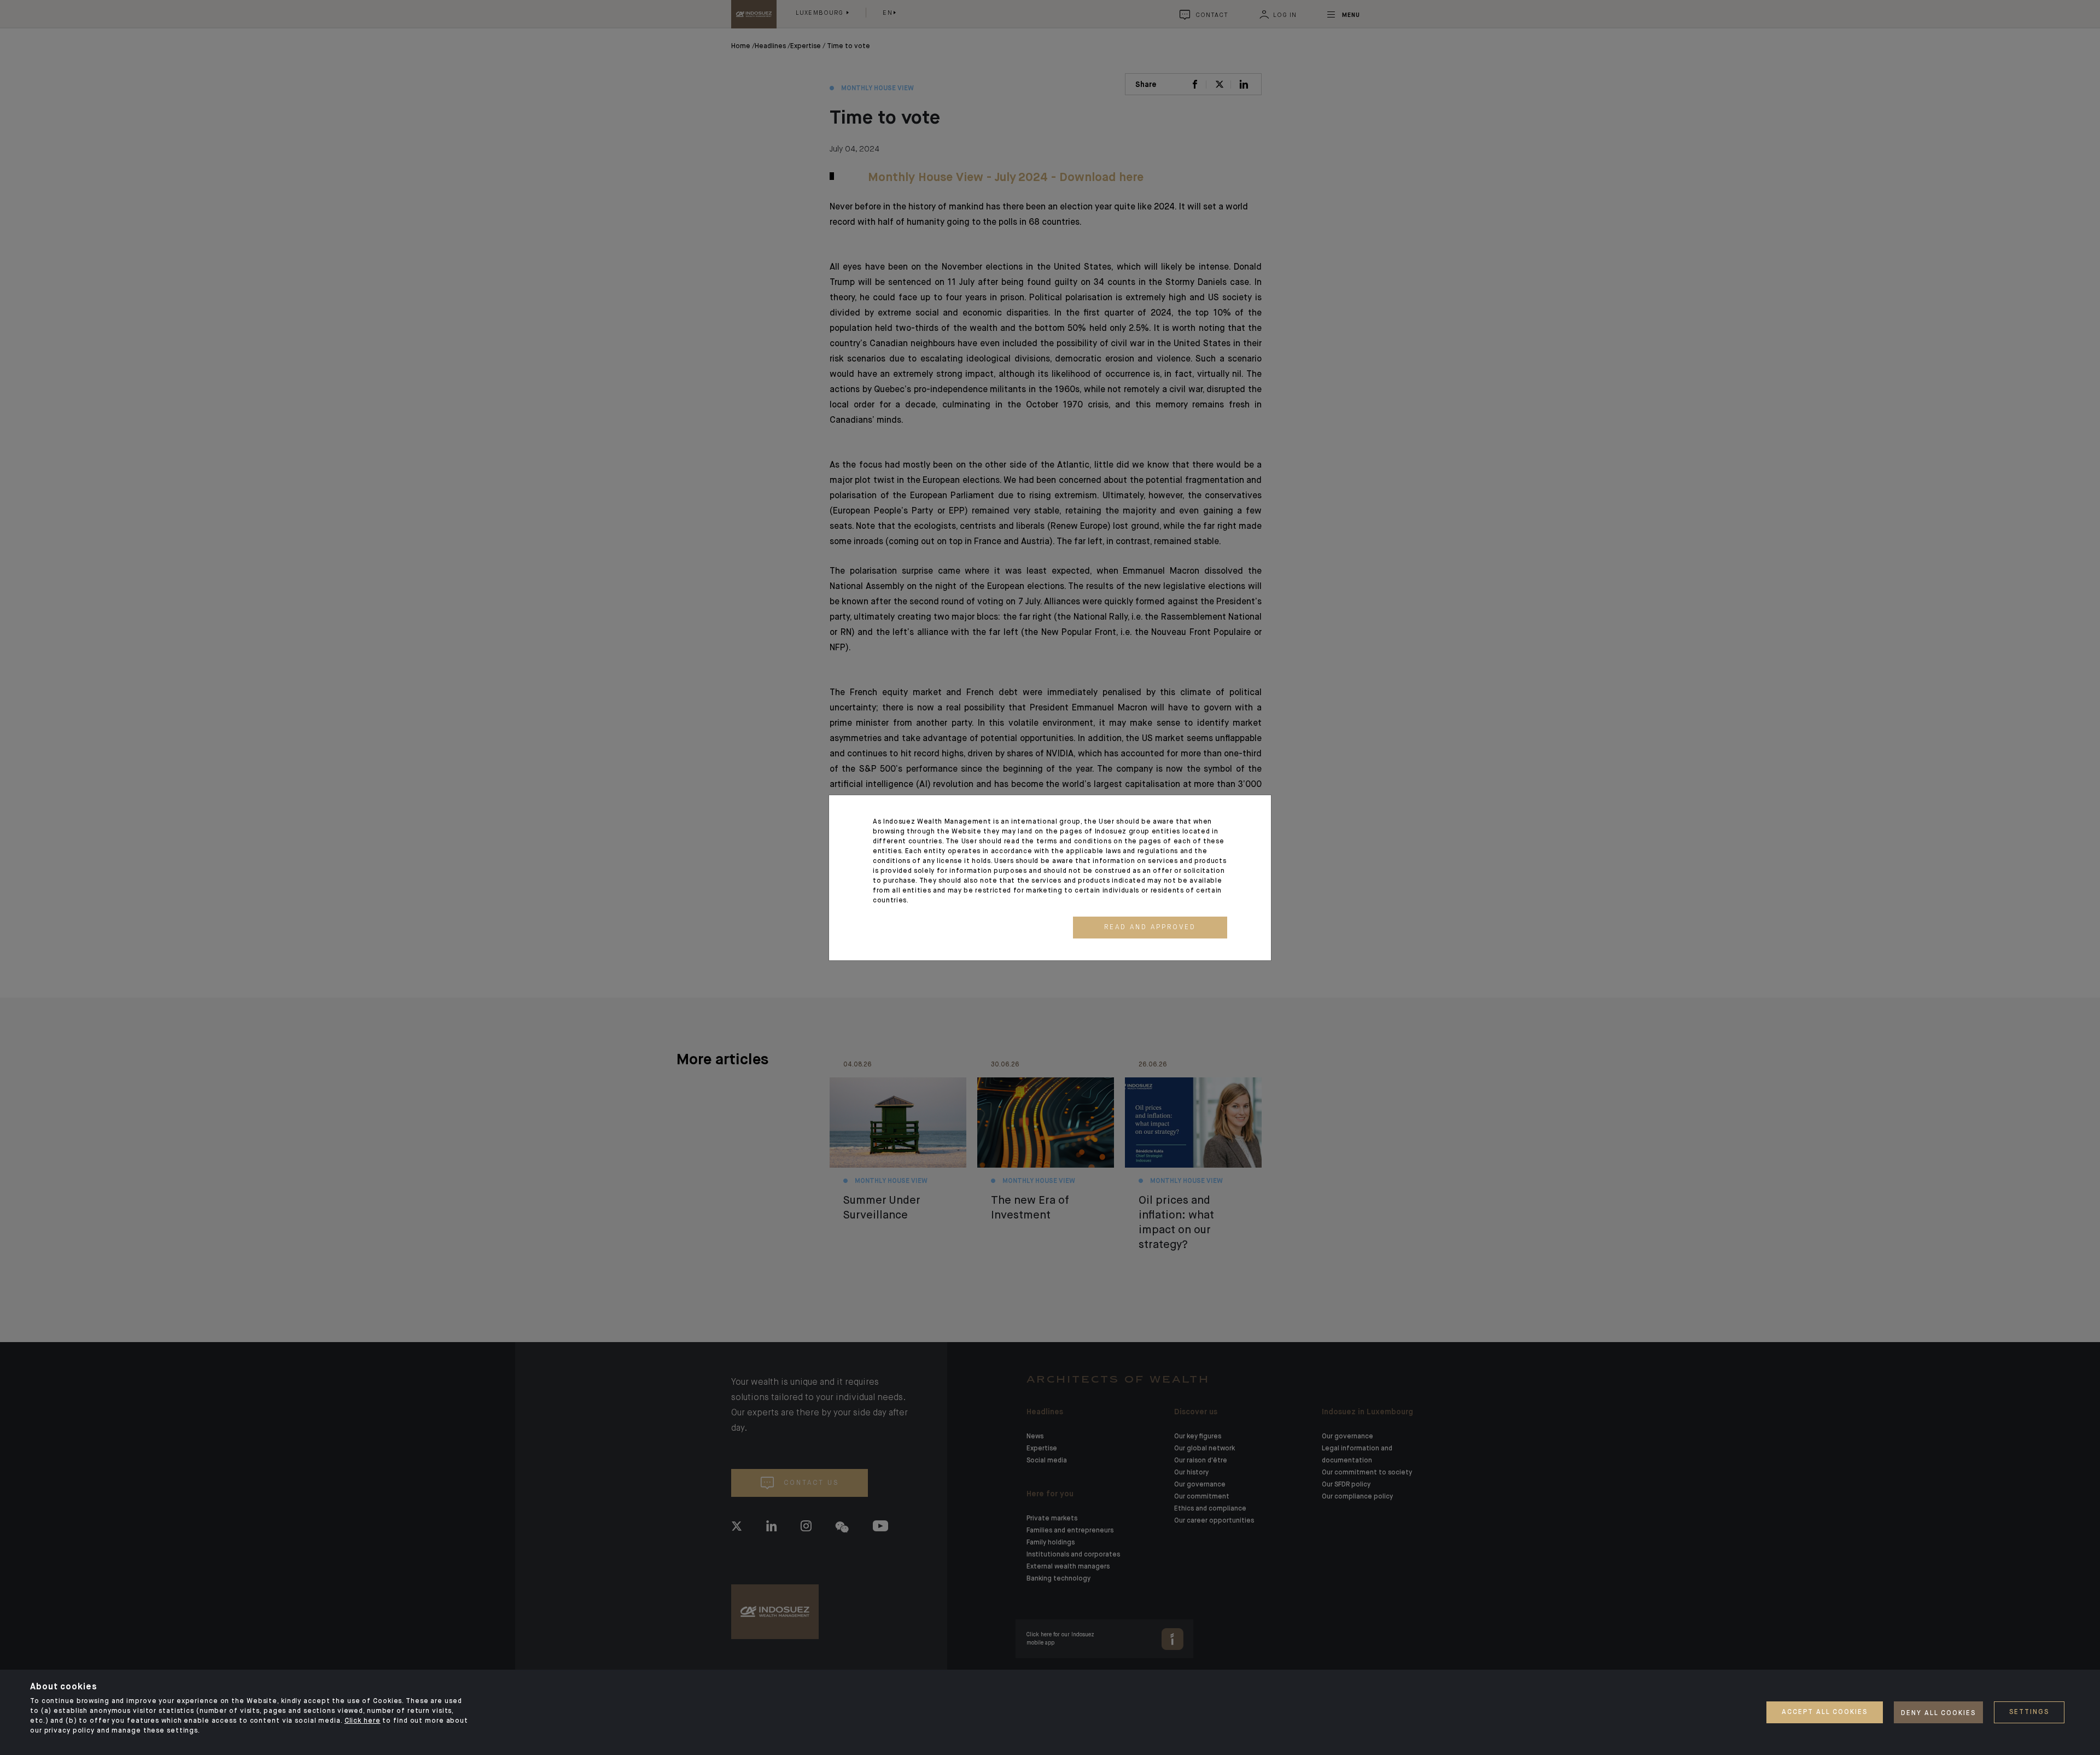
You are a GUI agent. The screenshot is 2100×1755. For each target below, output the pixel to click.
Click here (363, 1721)
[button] (1150, 928)
